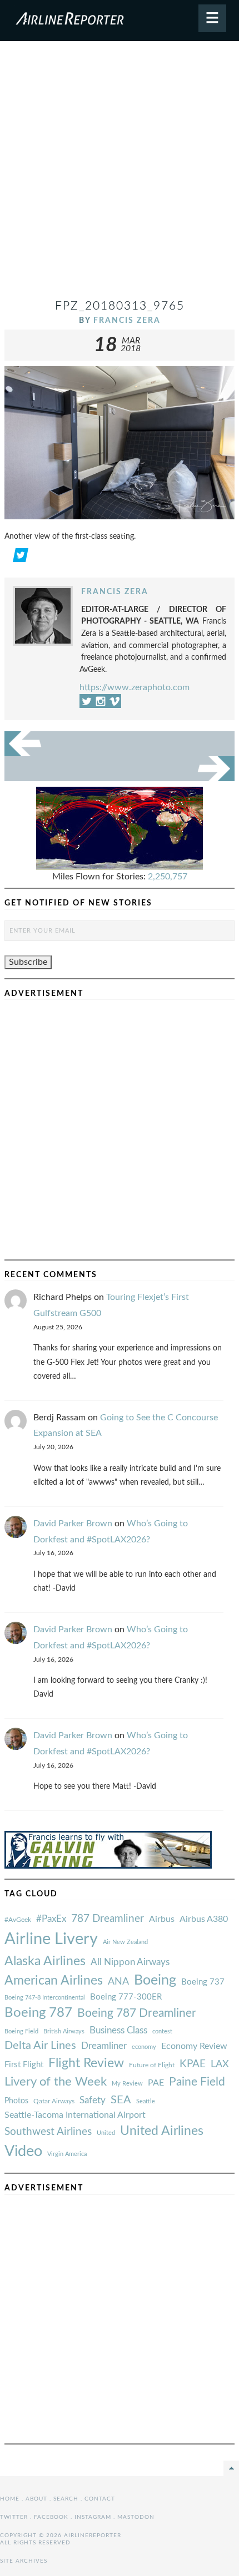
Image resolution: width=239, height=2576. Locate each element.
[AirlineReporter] (120, 21)
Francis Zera (127, 320)
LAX (220, 2064)
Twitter (14, 2517)
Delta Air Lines (40, 2046)
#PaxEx (51, 1919)
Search (66, 2499)
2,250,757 (168, 877)
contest (162, 2031)
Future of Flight (152, 2065)
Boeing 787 (38, 2013)
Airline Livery (51, 1939)
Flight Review (86, 2063)
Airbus (162, 1919)
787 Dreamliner (108, 1919)
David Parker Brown (73, 1524)
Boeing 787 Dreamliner (137, 2013)
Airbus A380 (204, 1919)
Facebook (51, 2517)
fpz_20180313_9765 (120, 306)
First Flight (24, 2065)
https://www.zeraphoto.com (135, 687)
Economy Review (194, 2046)
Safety (93, 2100)
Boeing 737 (203, 1982)
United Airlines (162, 2131)
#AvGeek (18, 1920)
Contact (100, 2499)
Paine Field (197, 2082)
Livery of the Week (56, 2082)
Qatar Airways (54, 2101)
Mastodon (136, 2517)
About (36, 2499)
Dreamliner (104, 2046)
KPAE (193, 2064)
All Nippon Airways (130, 1962)
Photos (16, 2101)
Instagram (93, 2517)
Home (10, 2499)
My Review (127, 2084)
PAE (156, 2083)
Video (23, 2151)
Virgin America (67, 2154)
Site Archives (24, 2561)
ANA (118, 1982)
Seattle (146, 2101)
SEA (121, 2100)
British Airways (64, 2031)
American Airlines (54, 1981)
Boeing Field (21, 2031)
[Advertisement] (120, 174)
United (106, 2133)
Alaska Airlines (45, 1961)
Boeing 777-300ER (126, 1997)
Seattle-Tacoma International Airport (75, 2115)
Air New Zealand (125, 1942)
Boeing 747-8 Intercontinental (45, 1998)
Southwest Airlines (48, 2132)
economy (144, 2047)
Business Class (118, 2030)
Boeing (155, 1980)
